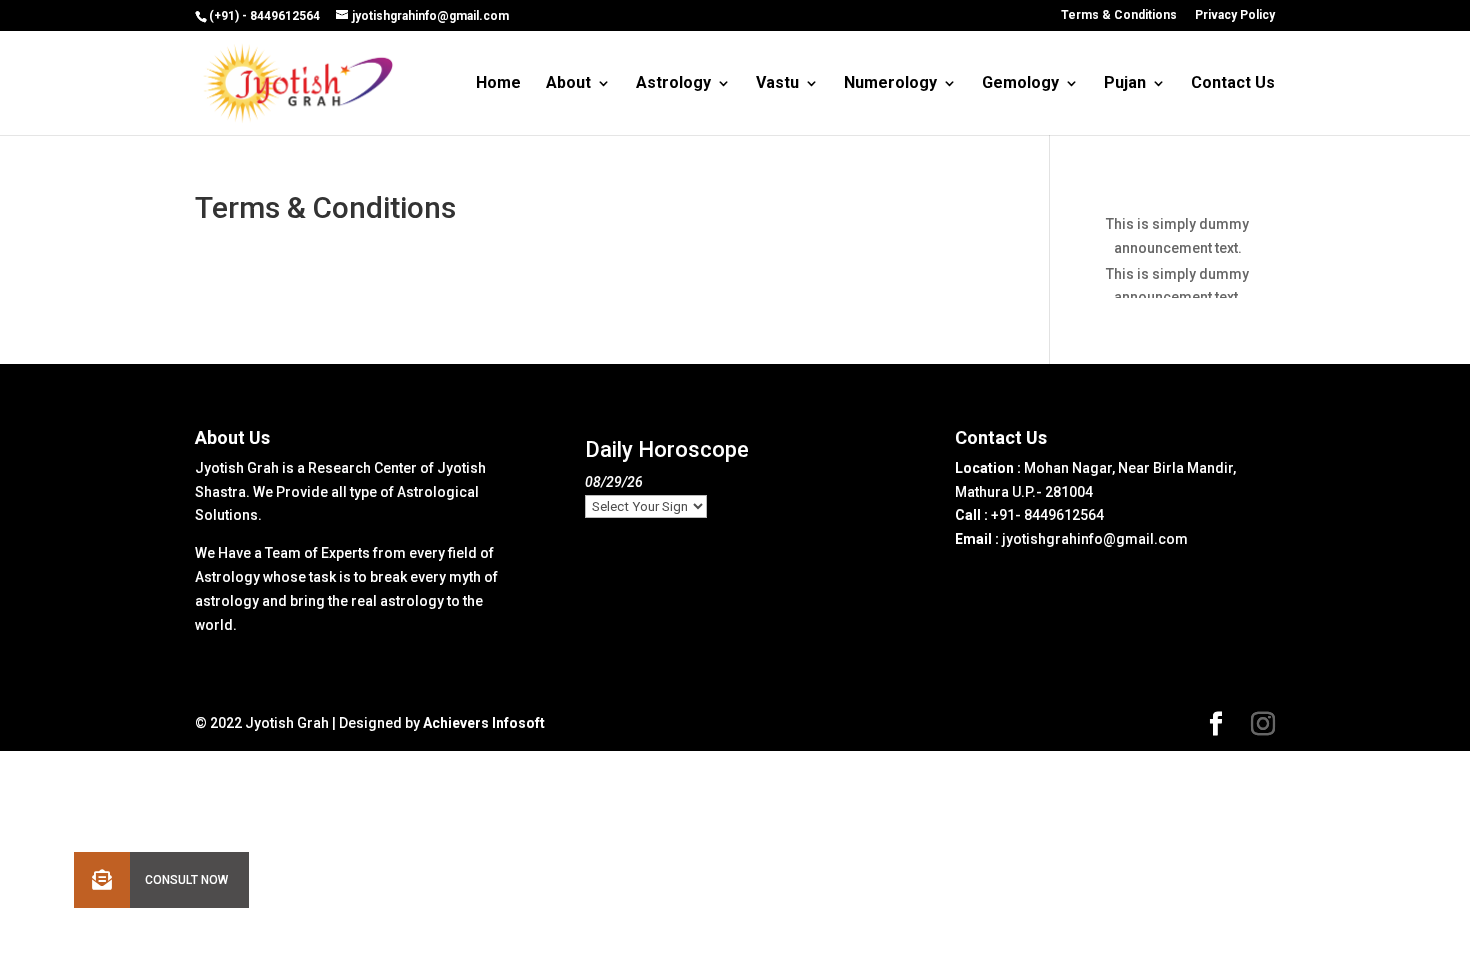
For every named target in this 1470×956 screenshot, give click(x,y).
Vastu (777, 84)
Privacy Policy (1235, 15)
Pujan (1125, 84)
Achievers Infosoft (484, 723)
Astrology (673, 84)
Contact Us (1233, 84)
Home (498, 84)
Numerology (890, 84)
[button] (102, 880)
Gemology (1020, 84)
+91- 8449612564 (1047, 515)
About (568, 84)
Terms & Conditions (1119, 15)
